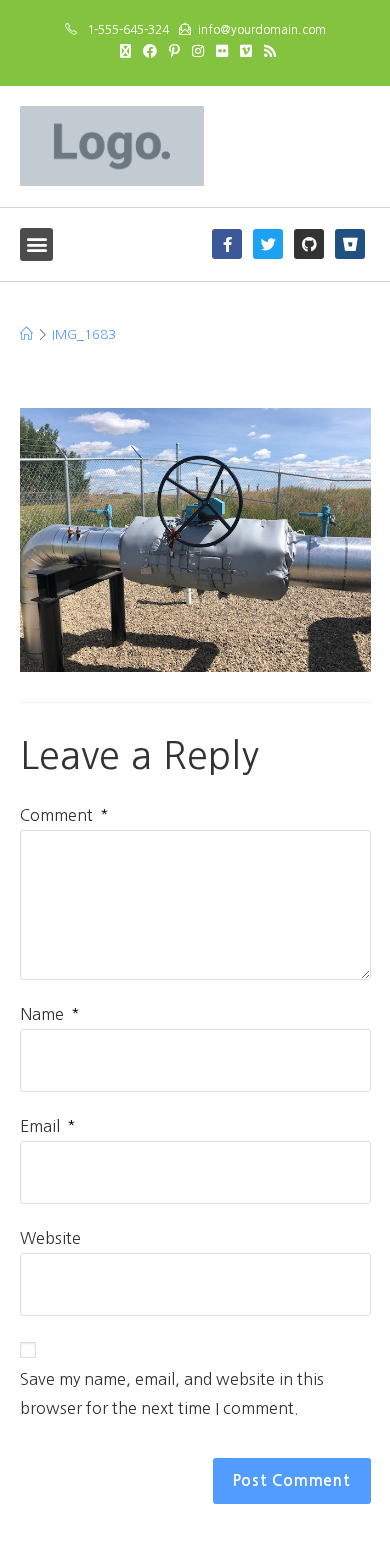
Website (50, 1238)
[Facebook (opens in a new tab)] (150, 51)
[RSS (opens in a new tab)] (267, 51)
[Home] (26, 334)
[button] (36, 244)
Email (48, 1126)
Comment (64, 815)
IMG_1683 (84, 334)
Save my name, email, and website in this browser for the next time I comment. (172, 1393)
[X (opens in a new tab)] (125, 51)
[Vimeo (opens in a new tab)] (246, 51)
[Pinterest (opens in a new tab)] (174, 51)
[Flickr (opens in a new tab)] (222, 51)
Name (50, 1014)
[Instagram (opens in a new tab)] (198, 51)
